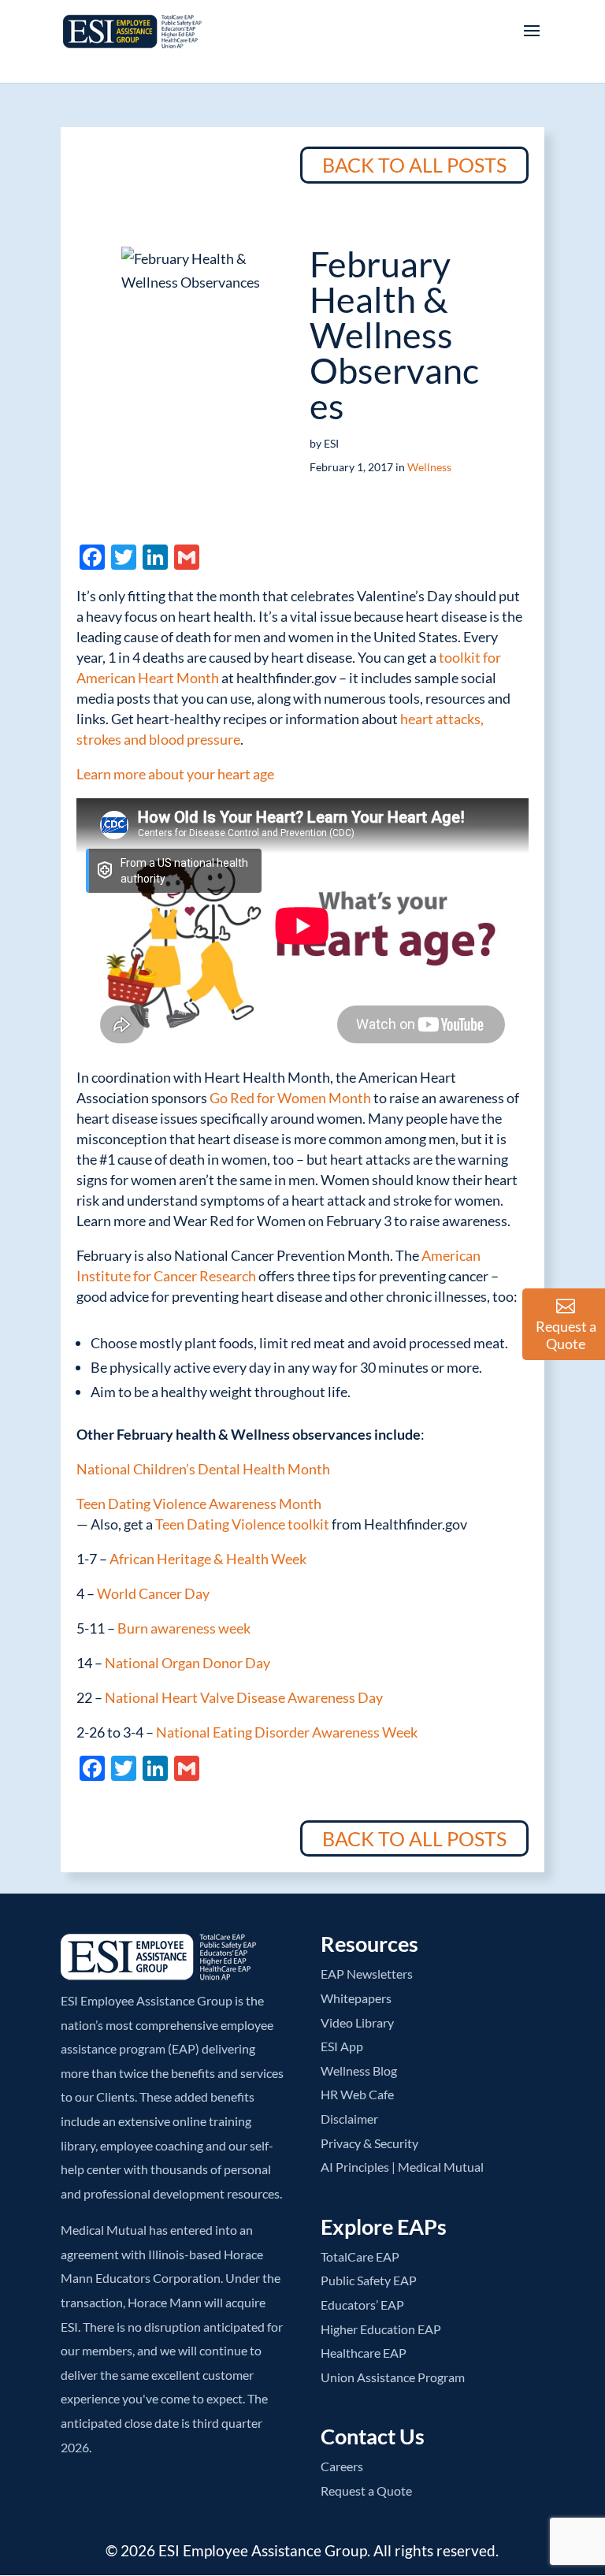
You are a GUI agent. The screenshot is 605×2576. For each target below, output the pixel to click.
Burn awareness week (184, 1628)
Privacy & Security (369, 2143)
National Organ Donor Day (187, 1663)
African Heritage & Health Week (208, 1559)
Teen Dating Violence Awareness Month (199, 1504)
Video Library (357, 2022)
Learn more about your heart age (175, 774)
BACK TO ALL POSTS (414, 165)
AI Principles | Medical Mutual (402, 2167)
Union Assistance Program (393, 2377)
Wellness (429, 467)
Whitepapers (356, 1998)
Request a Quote (366, 2491)
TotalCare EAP (360, 2256)
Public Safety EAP (369, 2280)
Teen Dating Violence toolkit (242, 1524)
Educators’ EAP (362, 2305)
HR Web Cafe (357, 2094)
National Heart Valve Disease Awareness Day (244, 1697)
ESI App (342, 2046)
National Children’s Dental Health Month (203, 1469)
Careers (342, 2466)
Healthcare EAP (364, 2353)
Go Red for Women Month (290, 1098)
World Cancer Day (153, 1593)
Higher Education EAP (381, 2329)
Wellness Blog (359, 2070)
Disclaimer (349, 2119)
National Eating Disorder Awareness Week (287, 1732)
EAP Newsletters (367, 1974)
